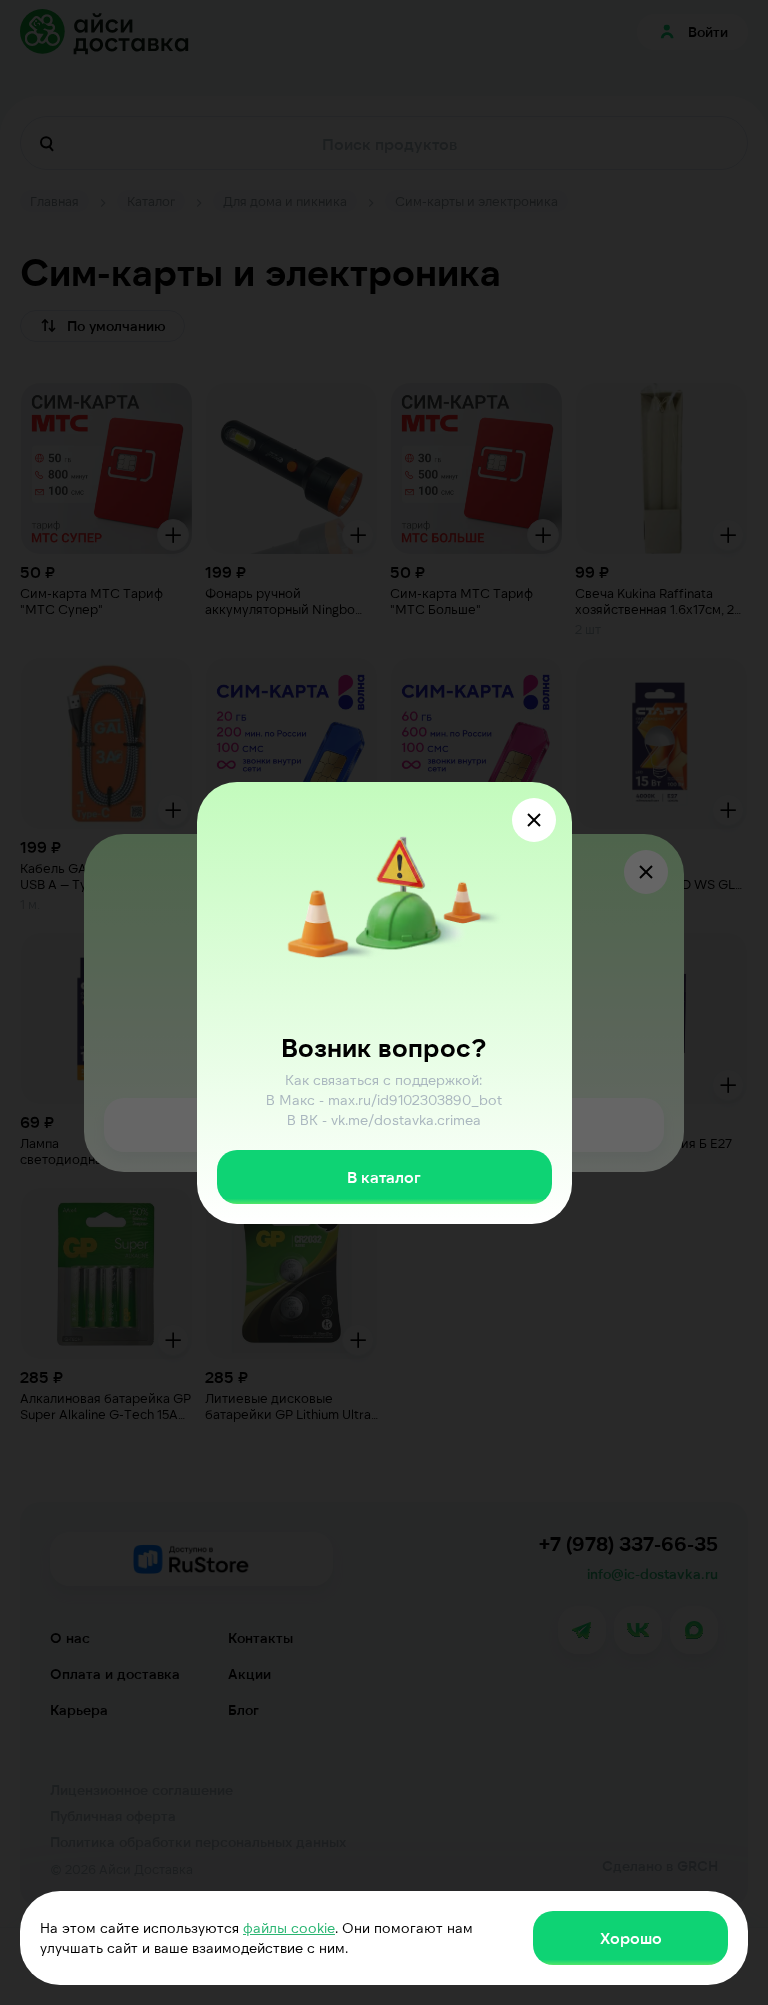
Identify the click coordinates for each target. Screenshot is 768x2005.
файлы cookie (289, 1927)
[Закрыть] (534, 820)
